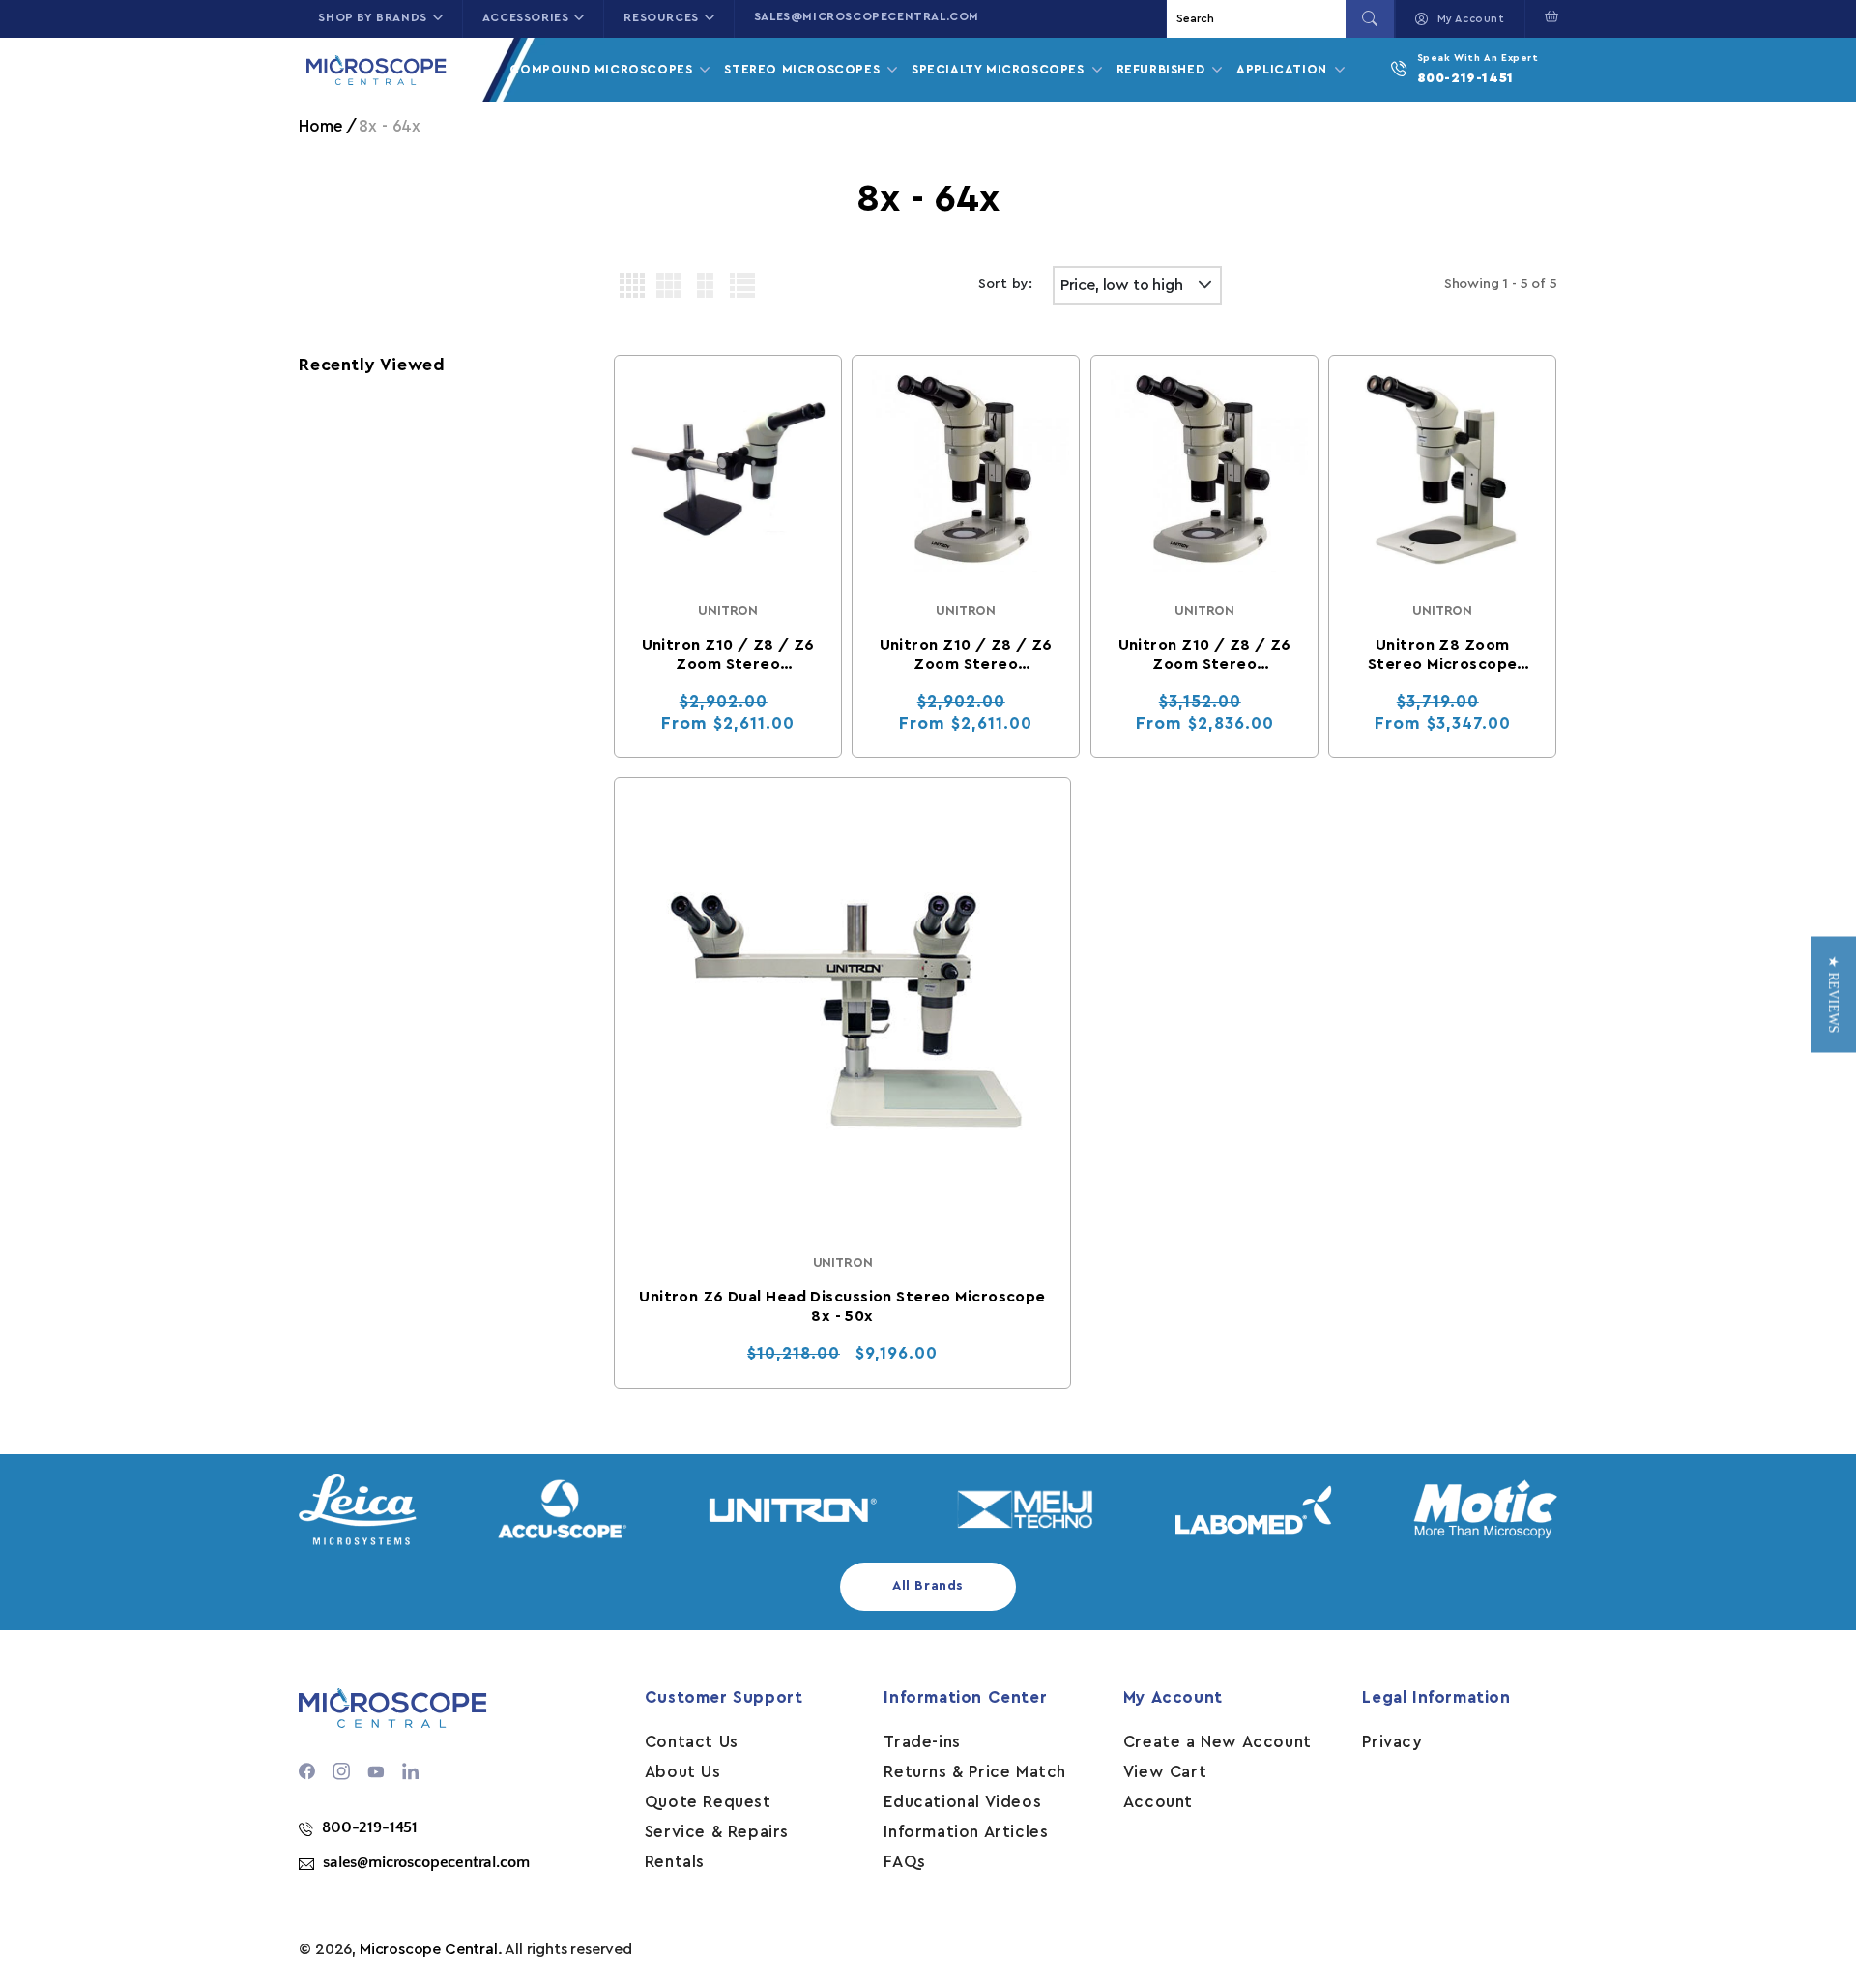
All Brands (928, 1586)
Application (1284, 69)
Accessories (526, 17)
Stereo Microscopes (804, 69)
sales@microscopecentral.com (867, 16)
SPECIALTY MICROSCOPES (1000, 69)
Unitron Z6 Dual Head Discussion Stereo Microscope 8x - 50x (842, 1306)
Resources (661, 17)
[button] (1547, 16)
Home (320, 126)
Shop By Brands (372, 17)
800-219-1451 (1465, 78)
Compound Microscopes (603, 69)
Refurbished (1163, 69)
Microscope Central (429, 1949)
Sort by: (1006, 284)
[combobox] (1259, 19)
